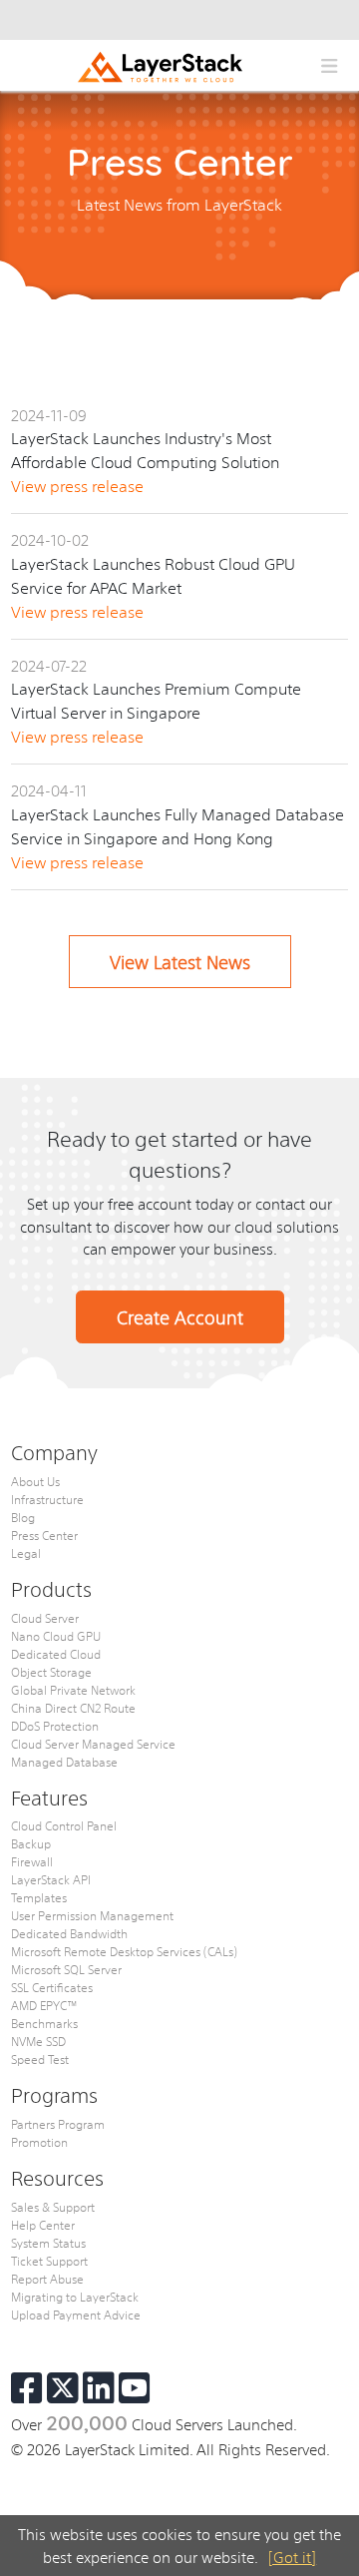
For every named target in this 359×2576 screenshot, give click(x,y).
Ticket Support (49, 2261)
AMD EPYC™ (44, 2005)
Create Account (180, 1317)
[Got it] (292, 2557)
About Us (35, 1481)
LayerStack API (51, 1879)
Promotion (39, 2142)
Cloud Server (45, 1618)
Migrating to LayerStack (75, 2297)
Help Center (43, 2225)
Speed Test (40, 2059)
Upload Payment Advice (76, 2315)
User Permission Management (92, 1915)
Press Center (44, 1535)
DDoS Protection (55, 1726)
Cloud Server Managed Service (93, 1744)
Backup (31, 1843)
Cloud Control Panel (64, 1825)
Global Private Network (73, 1690)
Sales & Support (53, 2207)
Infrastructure (47, 1499)
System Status (48, 2243)
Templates (39, 1897)
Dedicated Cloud (56, 1654)
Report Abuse (47, 2279)
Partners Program (58, 2124)
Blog (23, 1517)
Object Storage (51, 1672)
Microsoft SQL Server (66, 1969)
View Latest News (180, 962)
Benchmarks (44, 2023)
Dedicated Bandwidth (69, 1933)
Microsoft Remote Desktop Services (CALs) (124, 1951)
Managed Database (64, 1762)
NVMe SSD (38, 2041)
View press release (77, 486)
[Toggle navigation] (329, 65)
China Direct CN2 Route (73, 1708)
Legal (26, 1553)
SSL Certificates (52, 1987)
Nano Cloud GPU (56, 1636)
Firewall (32, 1861)
